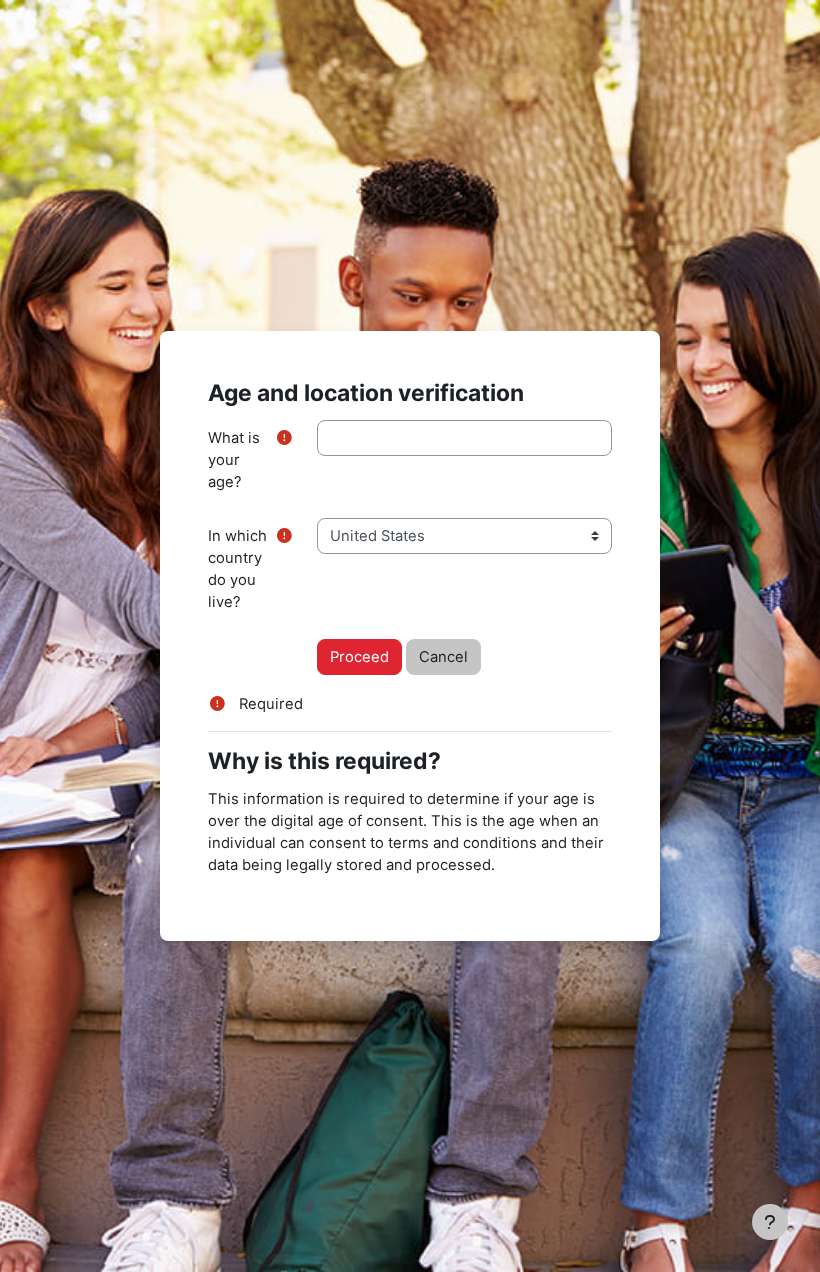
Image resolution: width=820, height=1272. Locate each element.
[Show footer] (770, 1222)
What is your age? (234, 460)
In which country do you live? (237, 569)
